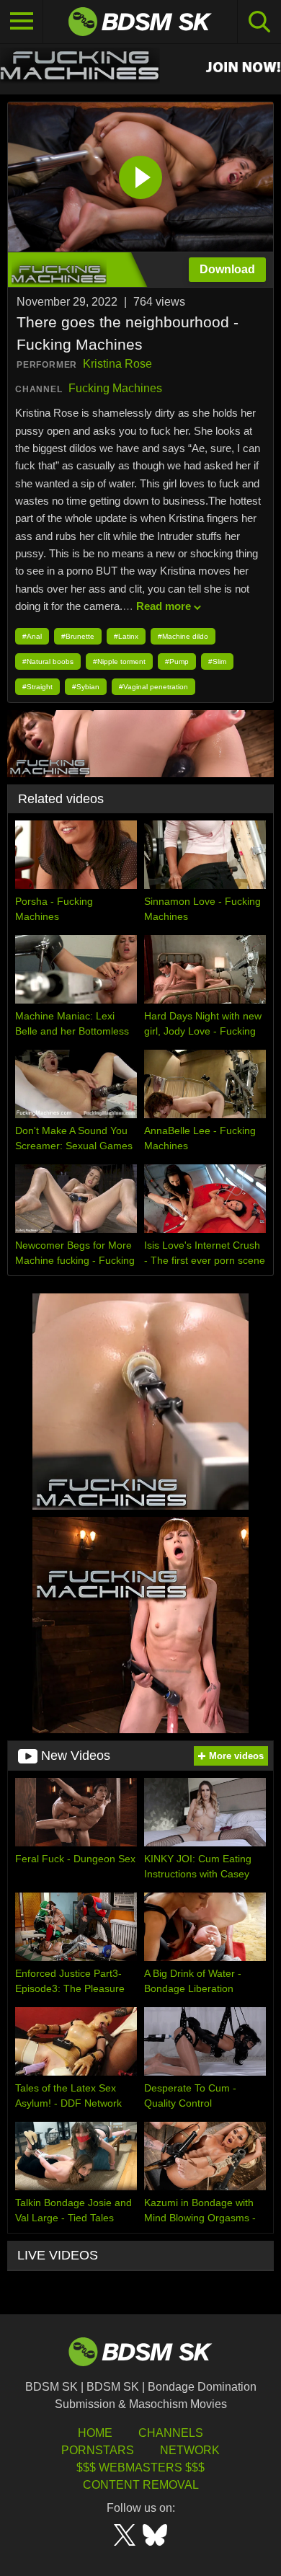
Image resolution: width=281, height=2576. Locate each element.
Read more (164, 606)
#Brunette (78, 636)
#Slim (217, 661)
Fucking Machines (115, 388)
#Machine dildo (183, 636)
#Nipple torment (119, 661)
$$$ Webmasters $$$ (140, 2467)
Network (190, 2450)
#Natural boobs (48, 661)
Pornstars (98, 2450)
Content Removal (141, 2485)
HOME (95, 2433)
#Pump (177, 661)
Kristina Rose (117, 364)
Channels (171, 2433)
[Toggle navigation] (22, 22)
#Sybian (86, 687)
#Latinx (126, 636)
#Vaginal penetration (153, 687)
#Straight (37, 687)
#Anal (32, 636)
